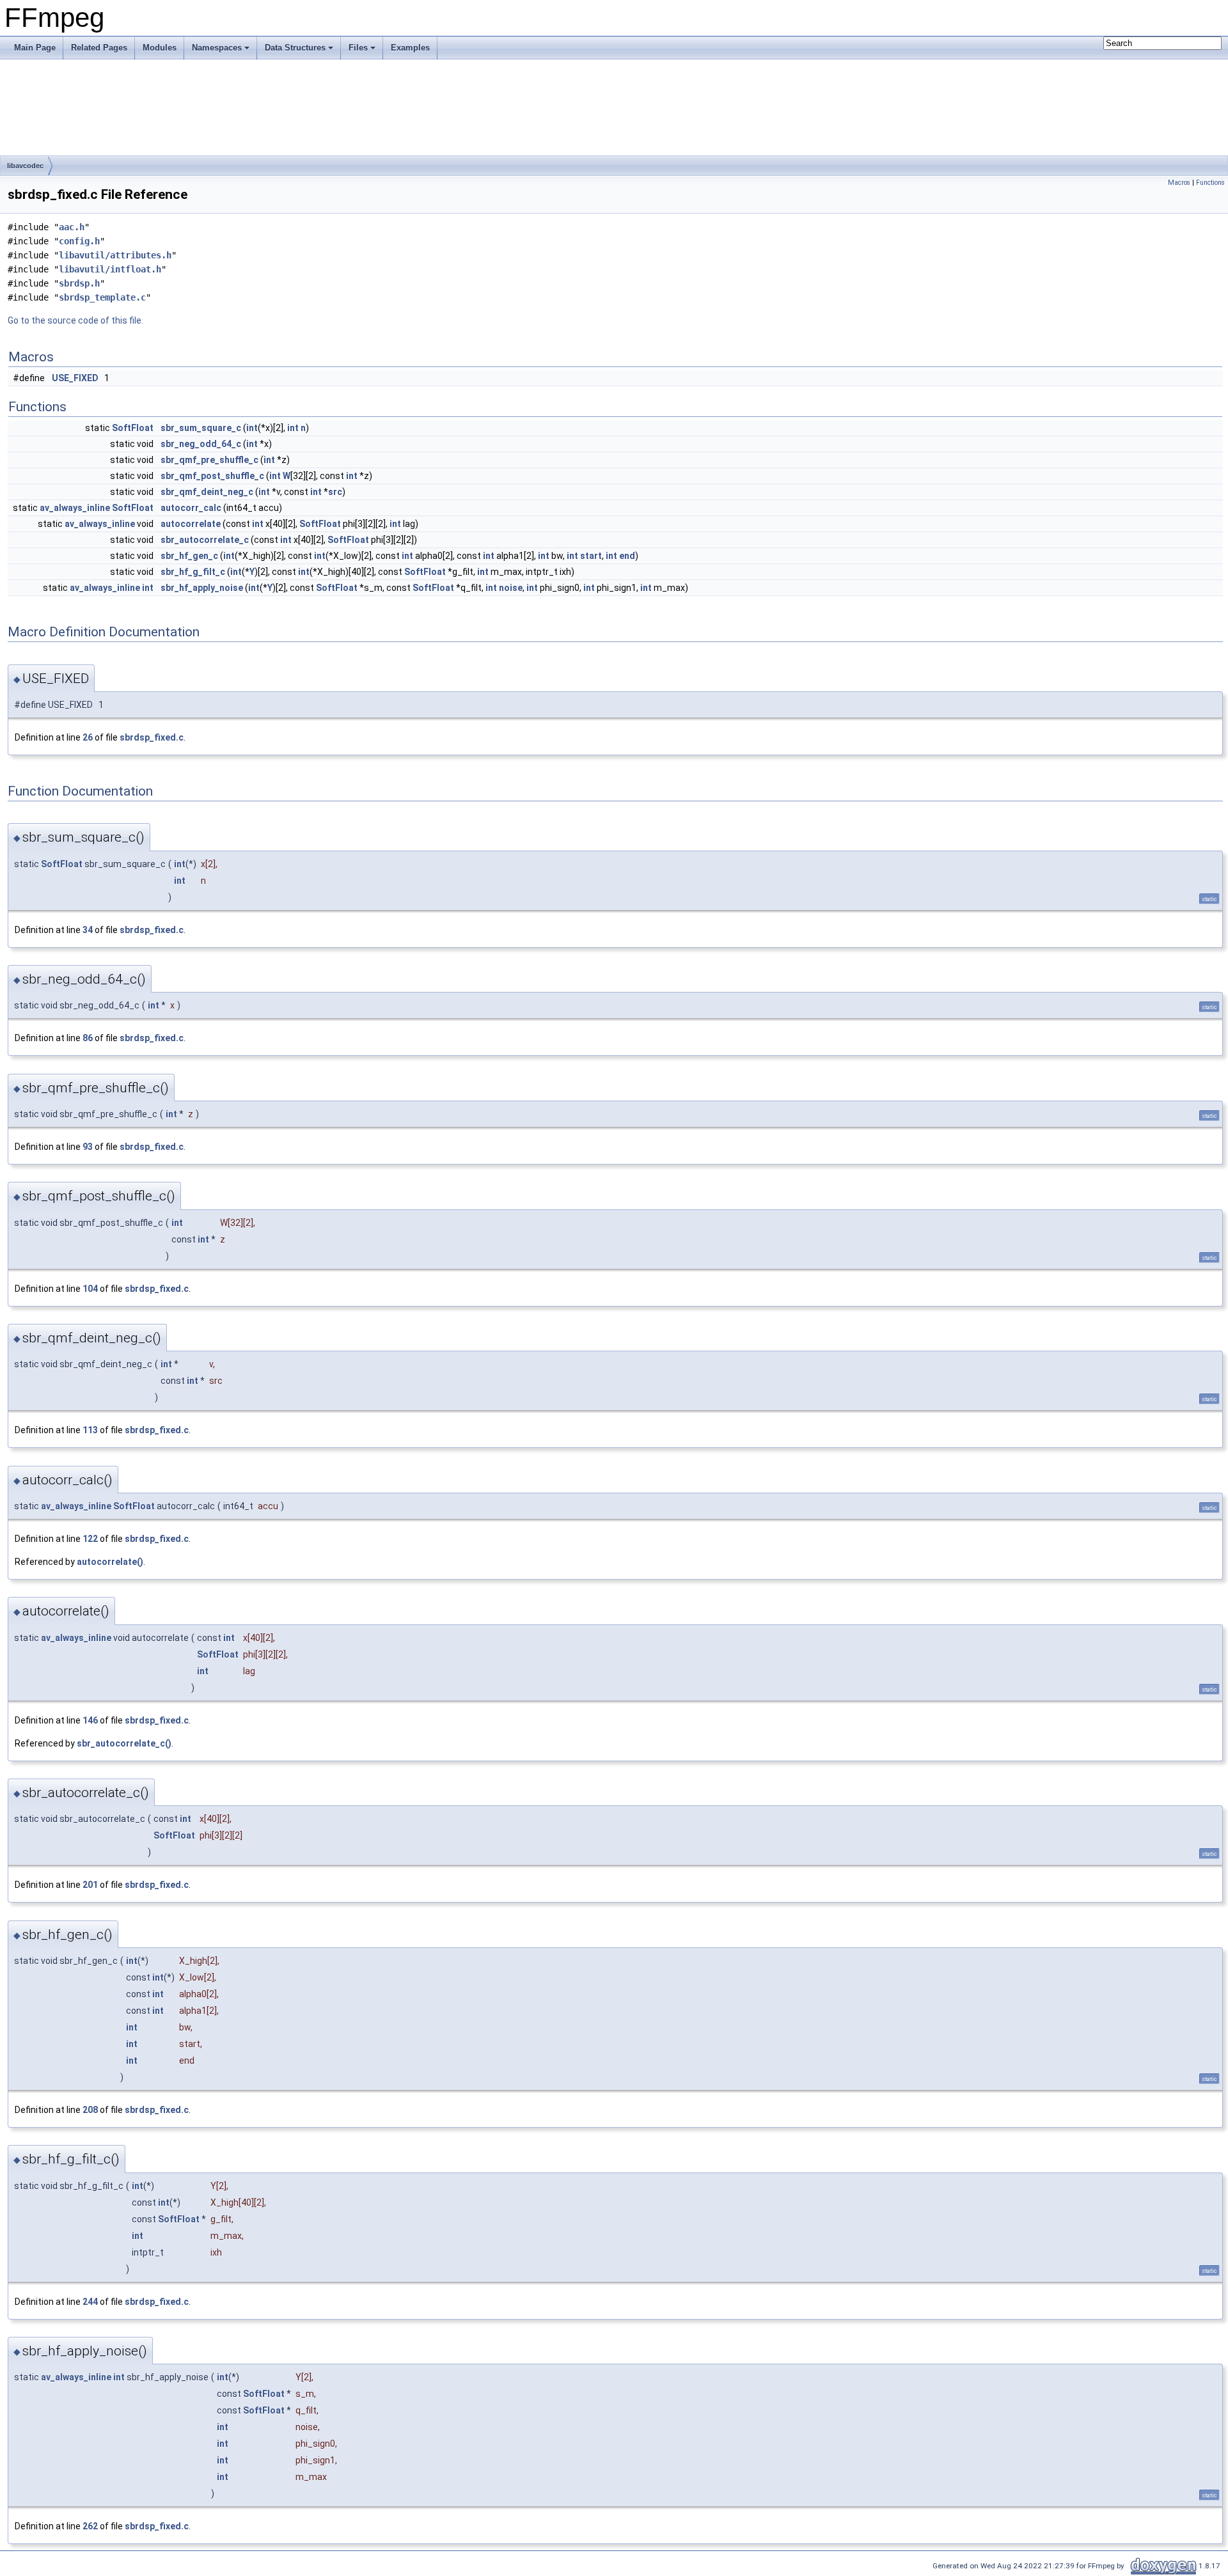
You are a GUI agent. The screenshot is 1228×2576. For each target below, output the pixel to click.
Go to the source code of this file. (75, 320)
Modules (160, 48)
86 (88, 1038)
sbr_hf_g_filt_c (193, 572)
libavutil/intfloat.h (110, 269)
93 (88, 1147)
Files (358, 48)
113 (90, 1430)
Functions (1210, 183)
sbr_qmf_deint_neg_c (207, 492)
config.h (79, 241)
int (252, 428)
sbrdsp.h (79, 283)
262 (90, 2526)
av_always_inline (75, 508)
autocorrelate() (110, 1562)
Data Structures (295, 48)
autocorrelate (191, 524)
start (591, 556)
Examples (410, 48)
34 (88, 930)
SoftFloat (133, 428)
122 (90, 1539)
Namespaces (217, 48)
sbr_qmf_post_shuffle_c (212, 476)
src (335, 492)
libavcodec (25, 166)
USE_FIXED (75, 378)
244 (90, 2302)
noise (511, 588)
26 (88, 737)
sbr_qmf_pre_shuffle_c (209, 460)
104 (90, 1289)
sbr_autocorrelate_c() (124, 1743)
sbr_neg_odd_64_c (201, 444)
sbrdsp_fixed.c (152, 737)
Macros (1179, 183)
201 (90, 1885)
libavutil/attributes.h (115, 255)
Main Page (35, 48)
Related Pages (99, 48)
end (627, 556)
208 (90, 2110)
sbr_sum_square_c (201, 428)
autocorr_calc (191, 508)
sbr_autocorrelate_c (205, 540)
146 (90, 1720)
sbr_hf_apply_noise (202, 588)
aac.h (72, 227)
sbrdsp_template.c (102, 297)
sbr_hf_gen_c (189, 556)
